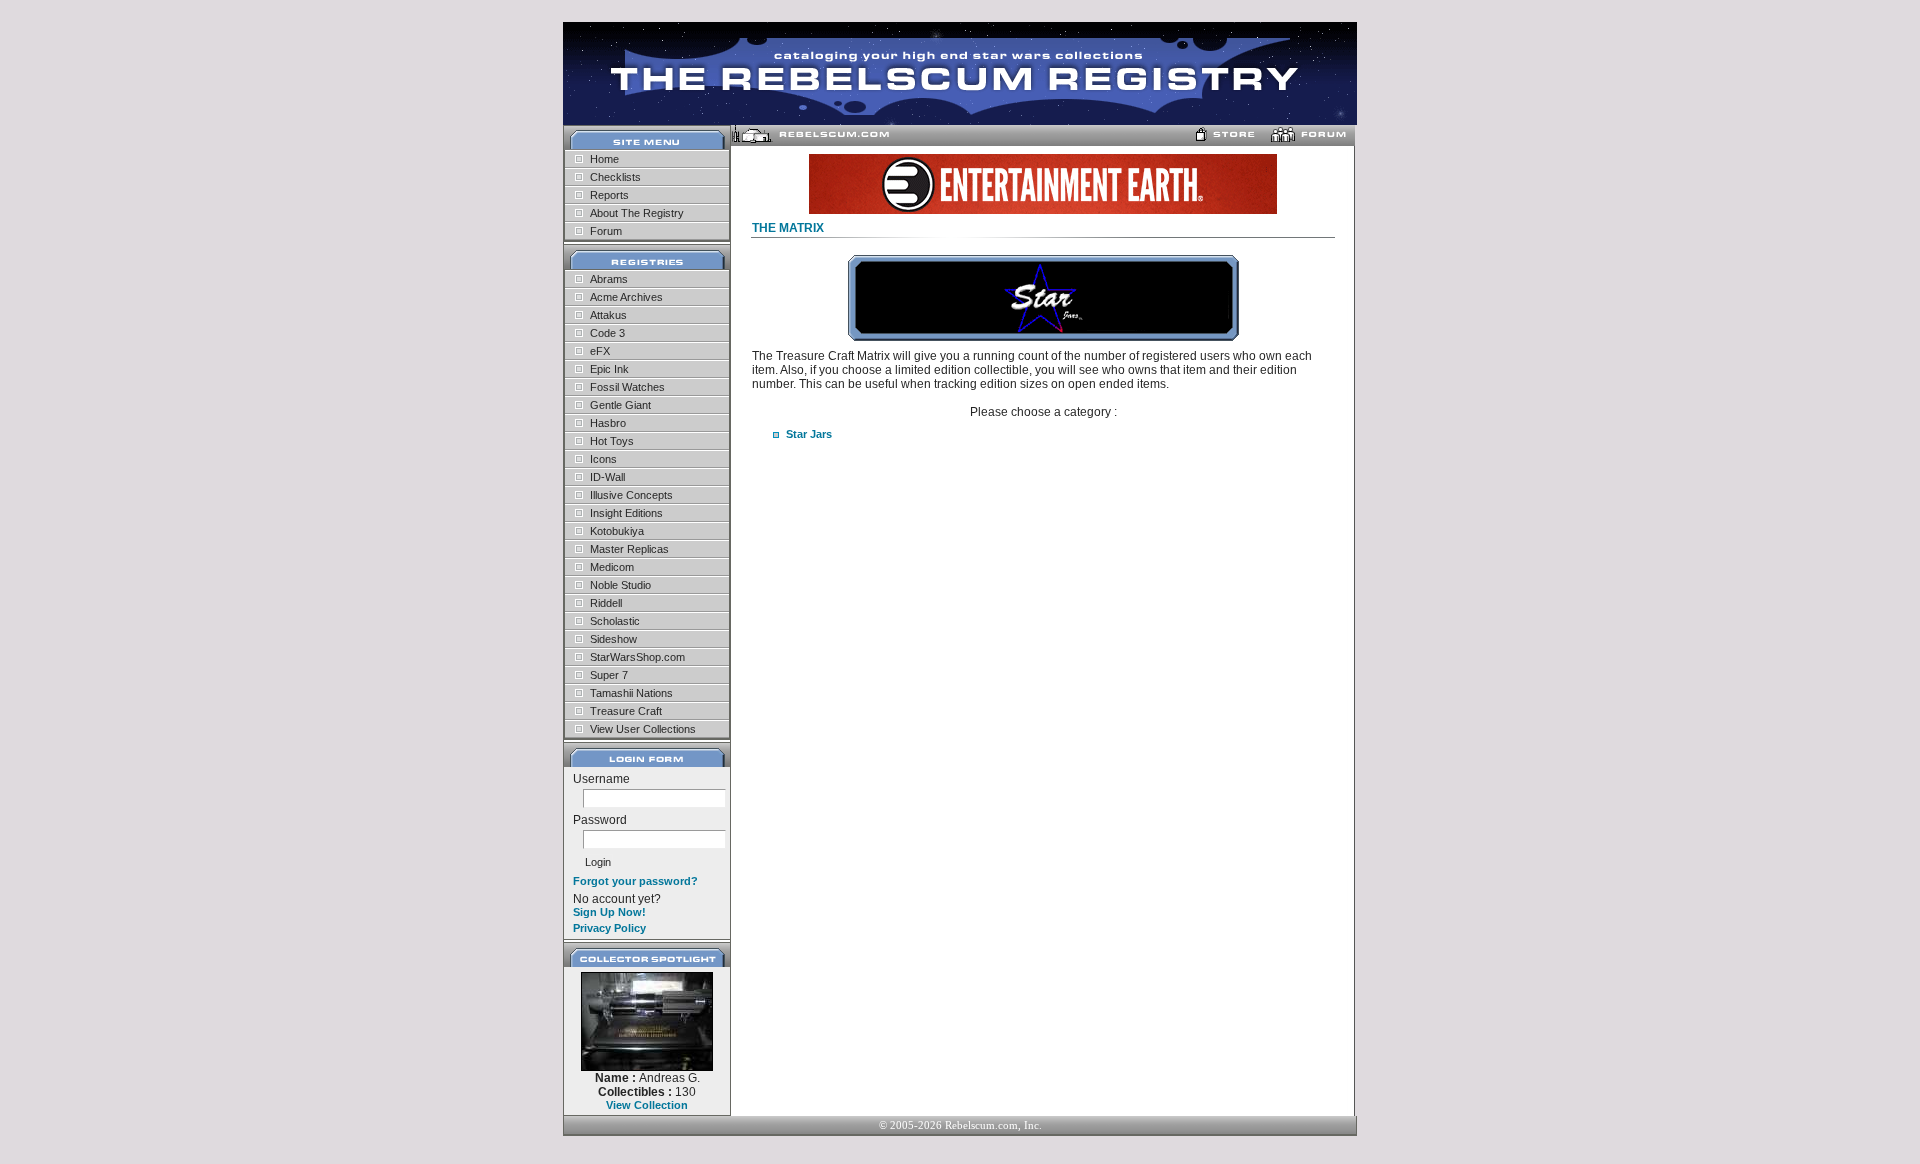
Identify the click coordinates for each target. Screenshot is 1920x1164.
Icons (603, 459)
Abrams (609, 279)
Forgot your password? (635, 881)
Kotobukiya (617, 531)
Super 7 (609, 675)
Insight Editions (626, 513)
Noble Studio (620, 585)
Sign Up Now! (609, 912)
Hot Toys (612, 441)
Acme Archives (626, 297)
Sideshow (613, 639)
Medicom (612, 567)
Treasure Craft (626, 711)
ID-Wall (607, 477)
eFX (600, 351)
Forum (606, 231)
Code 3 (607, 333)
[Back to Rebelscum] (810, 139)
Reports (609, 195)
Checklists (615, 177)
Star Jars (809, 434)
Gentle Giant (620, 405)
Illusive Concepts (631, 495)
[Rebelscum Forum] (1310, 139)
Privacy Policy (609, 928)
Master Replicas (629, 549)
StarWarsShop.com (637, 657)
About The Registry (637, 213)
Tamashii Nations (631, 693)
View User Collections (643, 729)
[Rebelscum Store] (1228, 139)
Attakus (608, 315)
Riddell (606, 603)
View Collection (647, 1105)
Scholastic (615, 621)
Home (604, 159)
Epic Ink (609, 369)
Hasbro (608, 423)
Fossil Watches (627, 387)
